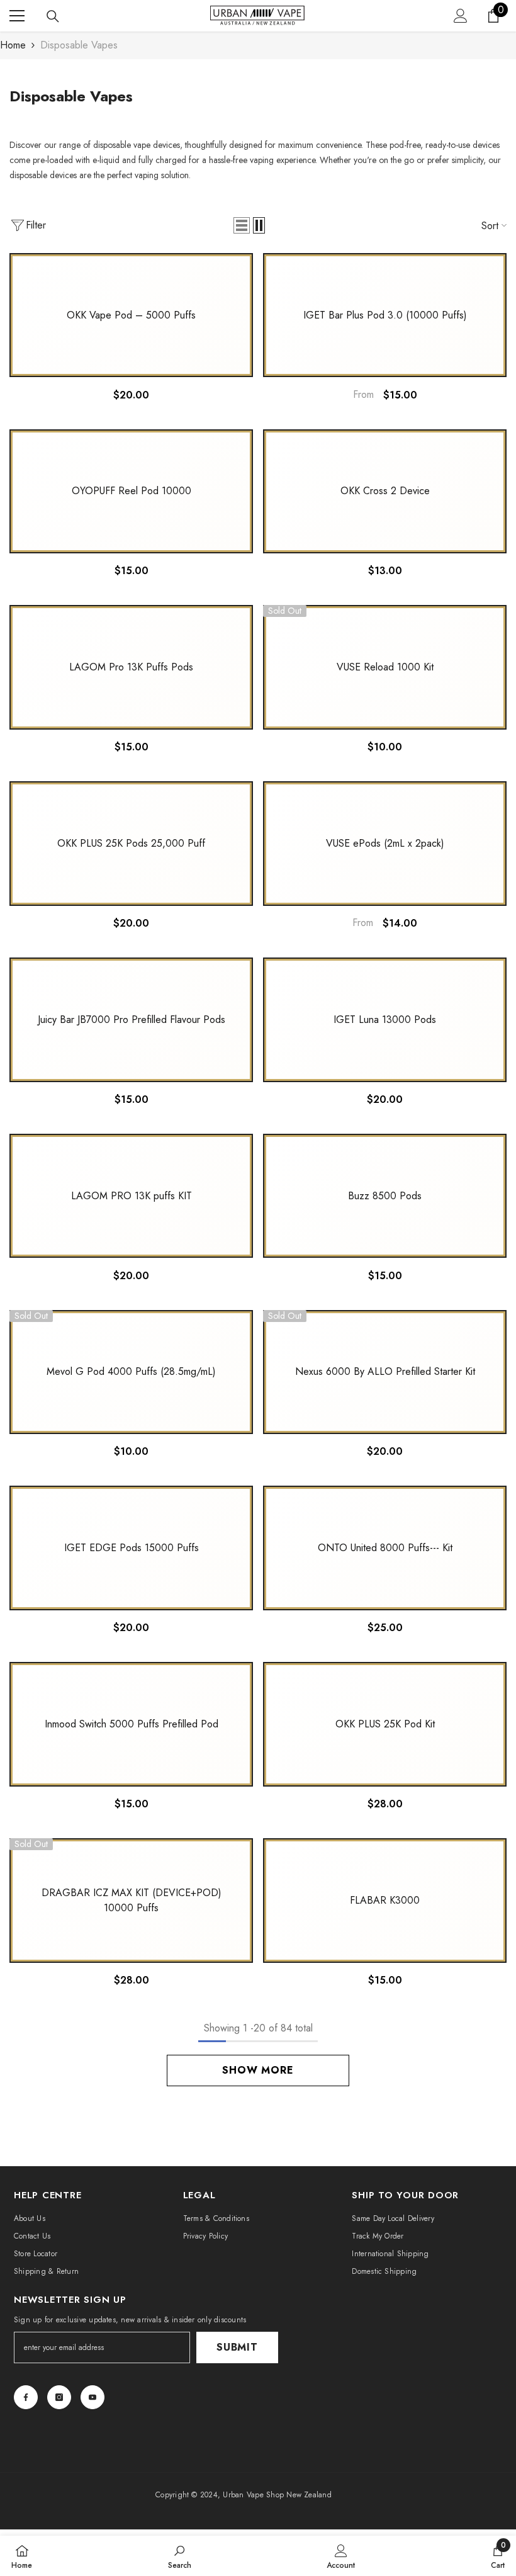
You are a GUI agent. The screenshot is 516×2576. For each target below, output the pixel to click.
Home (13, 45)
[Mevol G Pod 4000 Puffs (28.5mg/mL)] (131, 1372)
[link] (180, 2556)
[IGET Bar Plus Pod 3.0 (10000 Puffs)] (385, 315)
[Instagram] (59, 2397)
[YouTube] (93, 2397)
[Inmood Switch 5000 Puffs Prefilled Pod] (131, 1724)
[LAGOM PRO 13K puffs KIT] (131, 1196)
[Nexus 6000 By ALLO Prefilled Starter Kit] (385, 1372)
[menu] (17, 16)
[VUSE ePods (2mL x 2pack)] (385, 844)
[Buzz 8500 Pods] (385, 1196)
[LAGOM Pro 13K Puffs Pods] (131, 667)
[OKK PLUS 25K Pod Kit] (385, 1724)
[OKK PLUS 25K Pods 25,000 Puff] (131, 844)
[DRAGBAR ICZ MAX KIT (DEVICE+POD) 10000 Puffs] (131, 1901)
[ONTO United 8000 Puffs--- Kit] (385, 1548)
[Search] (53, 16)
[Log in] (461, 16)
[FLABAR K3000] (385, 1901)
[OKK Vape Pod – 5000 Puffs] (131, 315)
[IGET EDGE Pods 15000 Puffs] (131, 1548)
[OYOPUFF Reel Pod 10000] (131, 492)
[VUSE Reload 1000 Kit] (385, 667)
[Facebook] (26, 2397)
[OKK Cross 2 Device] (385, 492)
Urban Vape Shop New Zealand (277, 2495)
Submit (237, 2347)
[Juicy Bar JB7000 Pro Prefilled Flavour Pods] (131, 1020)
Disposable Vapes (79, 45)
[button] (242, 225)
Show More (258, 2070)
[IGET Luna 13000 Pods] (385, 1020)
